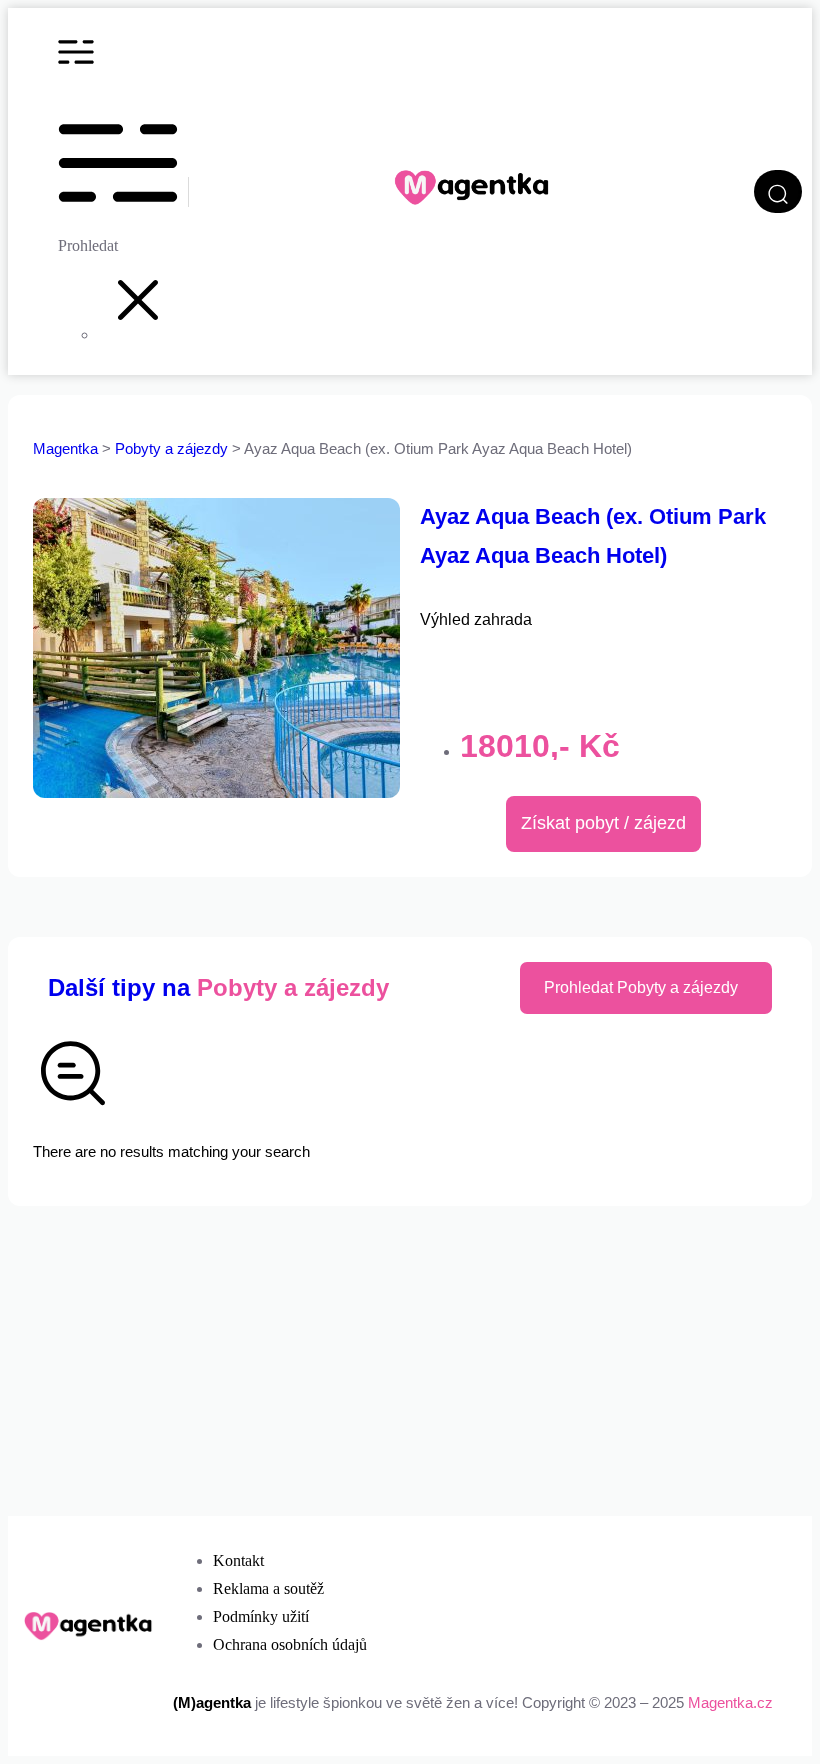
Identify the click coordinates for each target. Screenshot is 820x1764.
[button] (138, 334)
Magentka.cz (730, 1702)
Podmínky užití (261, 1616)
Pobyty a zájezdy (173, 448)
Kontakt (238, 1560)
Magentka (65, 448)
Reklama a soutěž (268, 1588)
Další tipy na (218, 987)
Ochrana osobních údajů (290, 1644)
